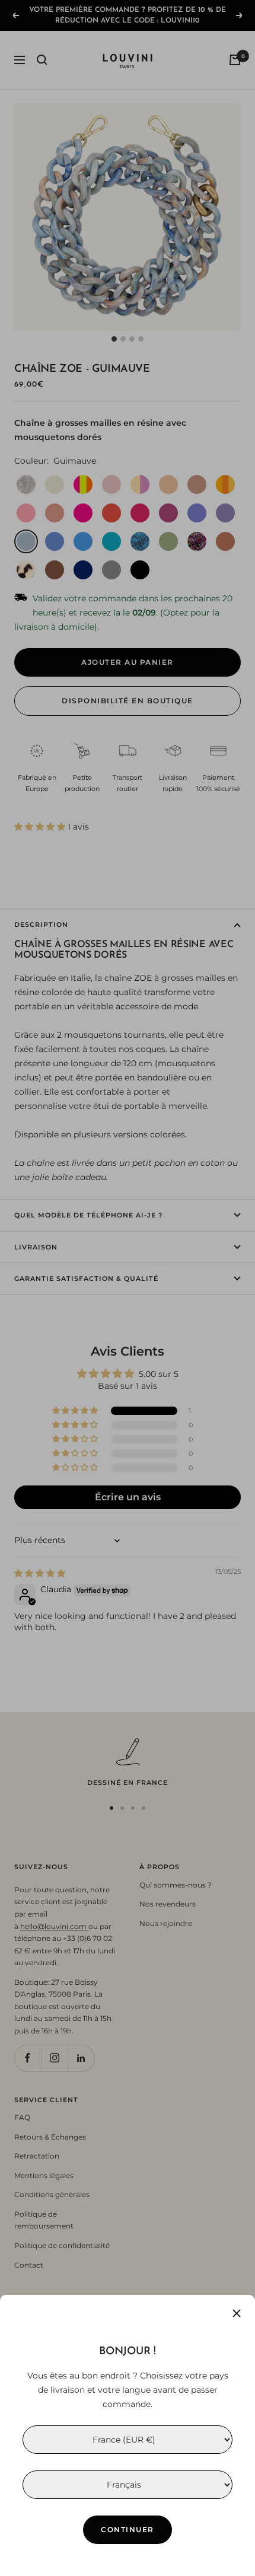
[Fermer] (237, 2313)
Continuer (128, 2529)
